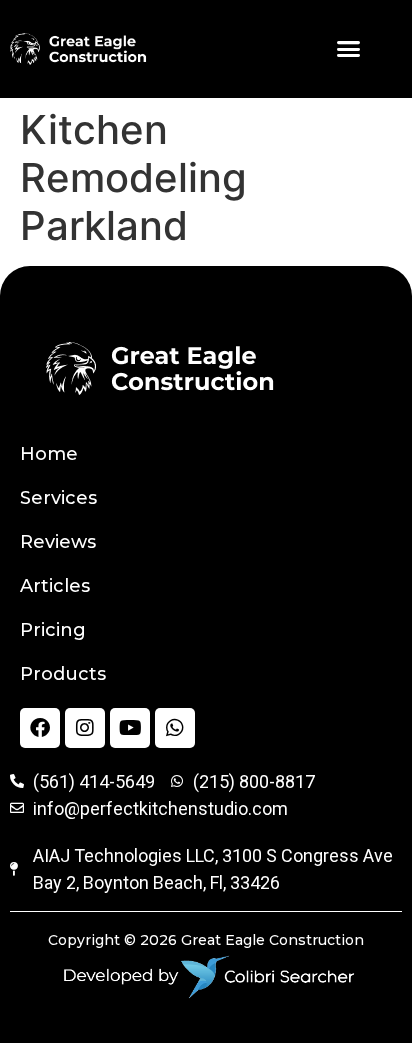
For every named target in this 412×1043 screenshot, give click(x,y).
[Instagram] (85, 728)
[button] (349, 49)
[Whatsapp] (175, 728)
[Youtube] (130, 728)
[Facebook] (40, 728)
